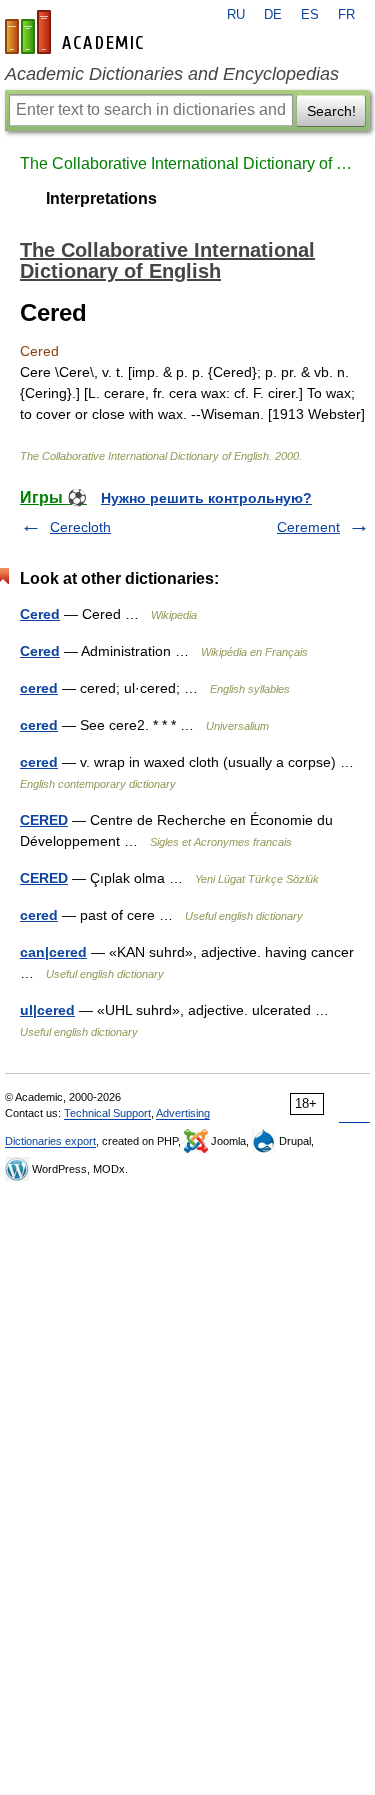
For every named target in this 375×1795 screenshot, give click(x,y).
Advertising (183, 1113)
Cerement (308, 527)
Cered (40, 614)
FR (346, 15)
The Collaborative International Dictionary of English (187, 163)
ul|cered (47, 1010)
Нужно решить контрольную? (206, 498)
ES (310, 15)
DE (273, 15)
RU (236, 15)
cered (39, 688)
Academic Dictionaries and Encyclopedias (172, 74)
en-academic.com (77, 32)
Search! (331, 111)
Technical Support (107, 1113)
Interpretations (101, 198)
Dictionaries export (50, 1141)
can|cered (53, 952)
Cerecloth (80, 527)
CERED (44, 820)
